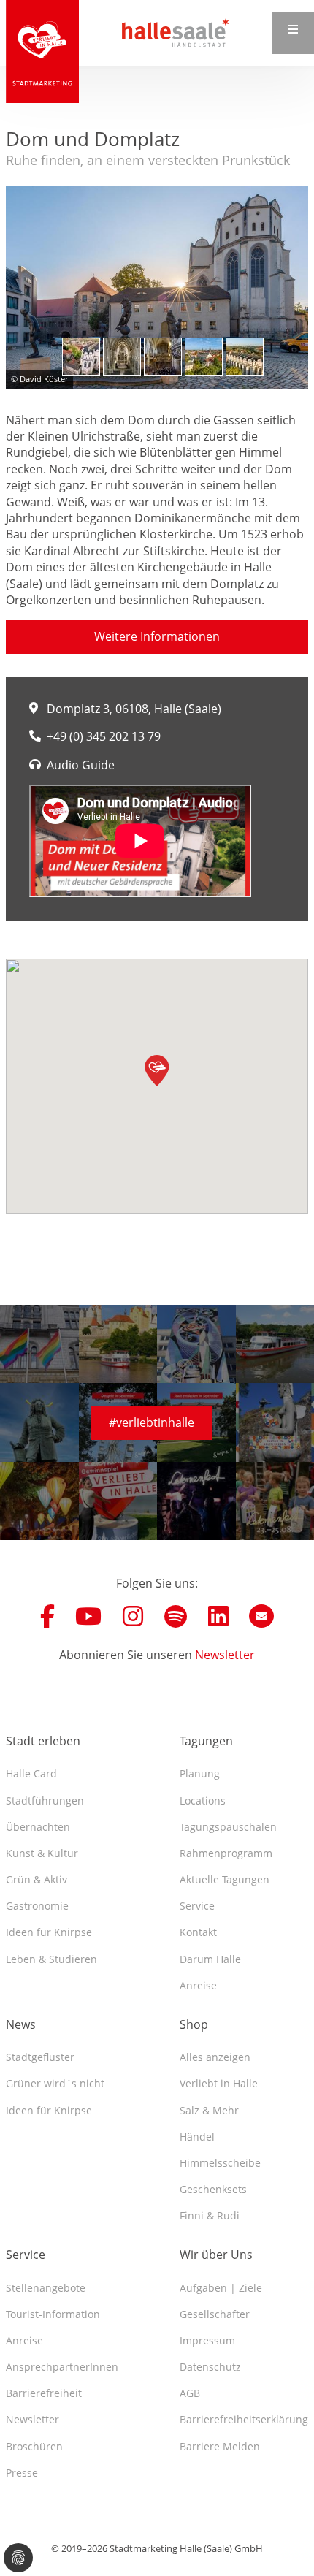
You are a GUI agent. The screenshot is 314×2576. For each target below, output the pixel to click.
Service (197, 1906)
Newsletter (225, 1655)
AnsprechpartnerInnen (62, 2367)
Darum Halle (210, 1959)
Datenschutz (210, 2367)
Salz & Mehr (209, 2110)
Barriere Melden (220, 2446)
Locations (203, 1800)
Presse (22, 2473)
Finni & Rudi (210, 2215)
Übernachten (38, 1827)
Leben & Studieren (51, 1959)
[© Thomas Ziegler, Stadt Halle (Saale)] (122, 357)
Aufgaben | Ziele (221, 2288)
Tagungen (206, 1741)
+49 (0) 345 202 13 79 (104, 736)
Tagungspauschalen (228, 1827)
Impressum (207, 2340)
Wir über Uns (216, 2255)
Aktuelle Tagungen (225, 1879)
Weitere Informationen (157, 636)
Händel (197, 2137)
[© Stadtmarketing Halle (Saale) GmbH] (81, 357)
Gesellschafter (215, 2314)
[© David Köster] (157, 287)
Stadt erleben (43, 1741)
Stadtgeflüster (40, 2057)
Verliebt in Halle (219, 2083)
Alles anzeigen (215, 2057)
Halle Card (31, 1773)
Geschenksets (213, 2189)
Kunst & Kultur (42, 1853)
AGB (190, 2393)
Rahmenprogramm (226, 1853)
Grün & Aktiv (37, 1879)
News (21, 2024)
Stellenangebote (46, 2288)
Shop (194, 2024)
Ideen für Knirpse (49, 1932)
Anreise (198, 1985)
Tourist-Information (53, 2314)
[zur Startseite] (42, 51)
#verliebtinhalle (152, 1422)
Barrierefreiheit (44, 2393)
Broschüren (34, 2446)
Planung (200, 1773)
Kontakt (198, 1932)
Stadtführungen (45, 1800)
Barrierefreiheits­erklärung (244, 2419)
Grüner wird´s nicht (55, 2083)
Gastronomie (37, 1906)
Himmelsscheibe (220, 2163)
